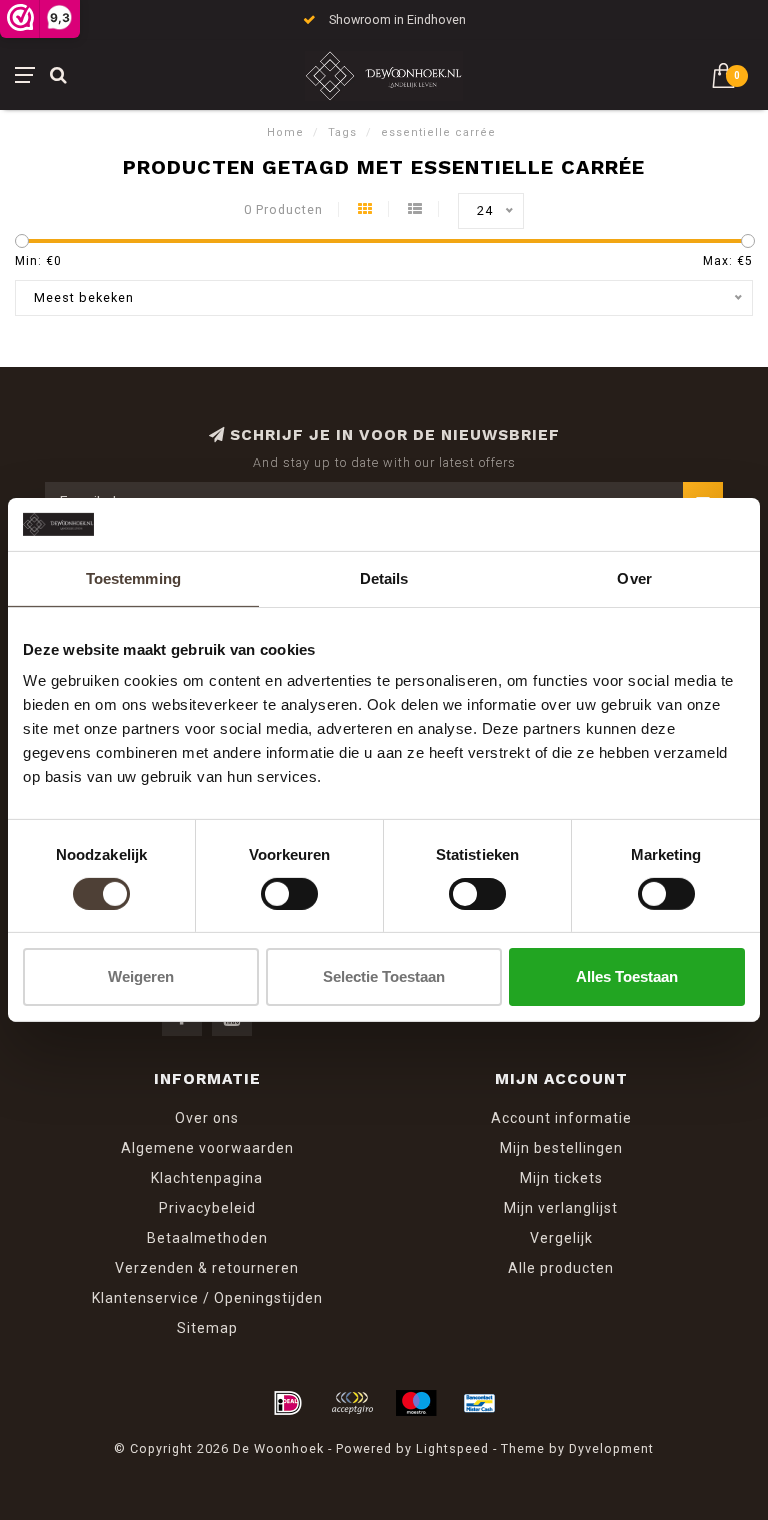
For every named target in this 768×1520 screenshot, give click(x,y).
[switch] (289, 894)
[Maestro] (416, 1403)
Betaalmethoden (207, 1238)
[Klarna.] (352, 1403)
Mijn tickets (561, 1178)
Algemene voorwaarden (207, 1148)
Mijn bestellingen (561, 1148)
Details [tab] (384, 577)
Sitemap (207, 1328)
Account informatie (561, 1118)
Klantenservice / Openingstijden (207, 1298)
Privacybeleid (207, 1208)
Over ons (207, 1118)
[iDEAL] (288, 1403)
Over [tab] (634, 577)
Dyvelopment (611, 1448)
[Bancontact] (480, 1403)
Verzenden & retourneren (207, 1268)
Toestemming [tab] (133, 577)
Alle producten (561, 1268)
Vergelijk (561, 1238)
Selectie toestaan (384, 976)
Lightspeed (452, 1448)
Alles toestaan (627, 976)
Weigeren (141, 976)
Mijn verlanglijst (561, 1208)
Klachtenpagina (207, 1178)
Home (285, 132)
